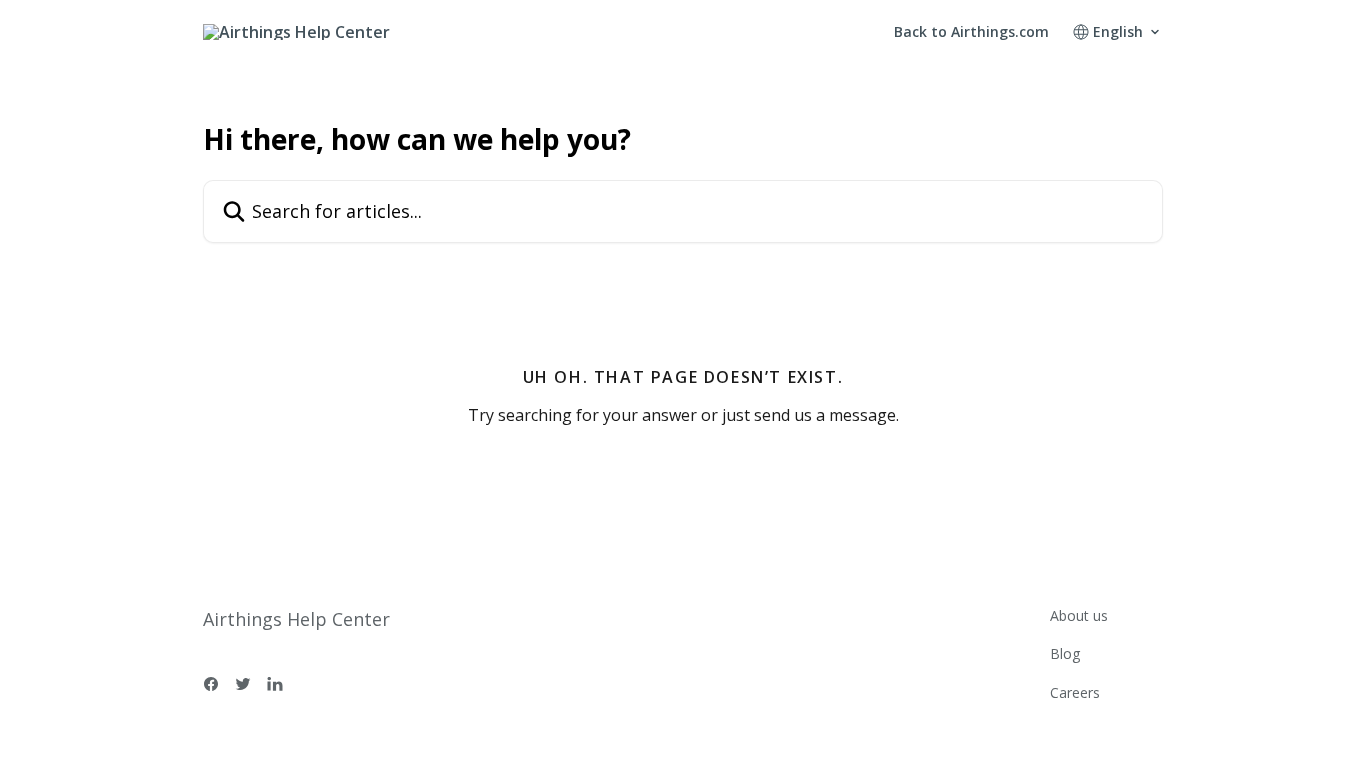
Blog (1065, 653)
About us (1079, 615)
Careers (1075, 692)
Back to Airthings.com (971, 32)
